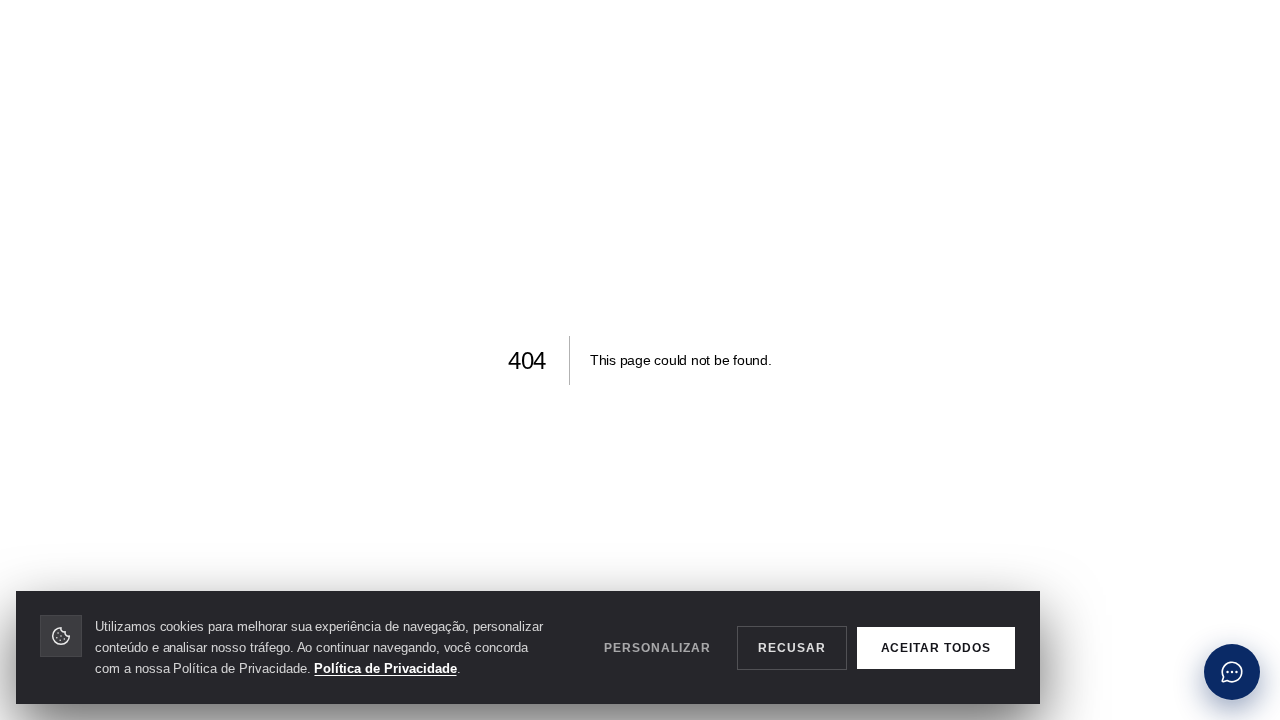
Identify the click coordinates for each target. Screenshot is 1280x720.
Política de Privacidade (385, 668)
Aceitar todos (936, 647)
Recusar (792, 647)
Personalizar (657, 647)
